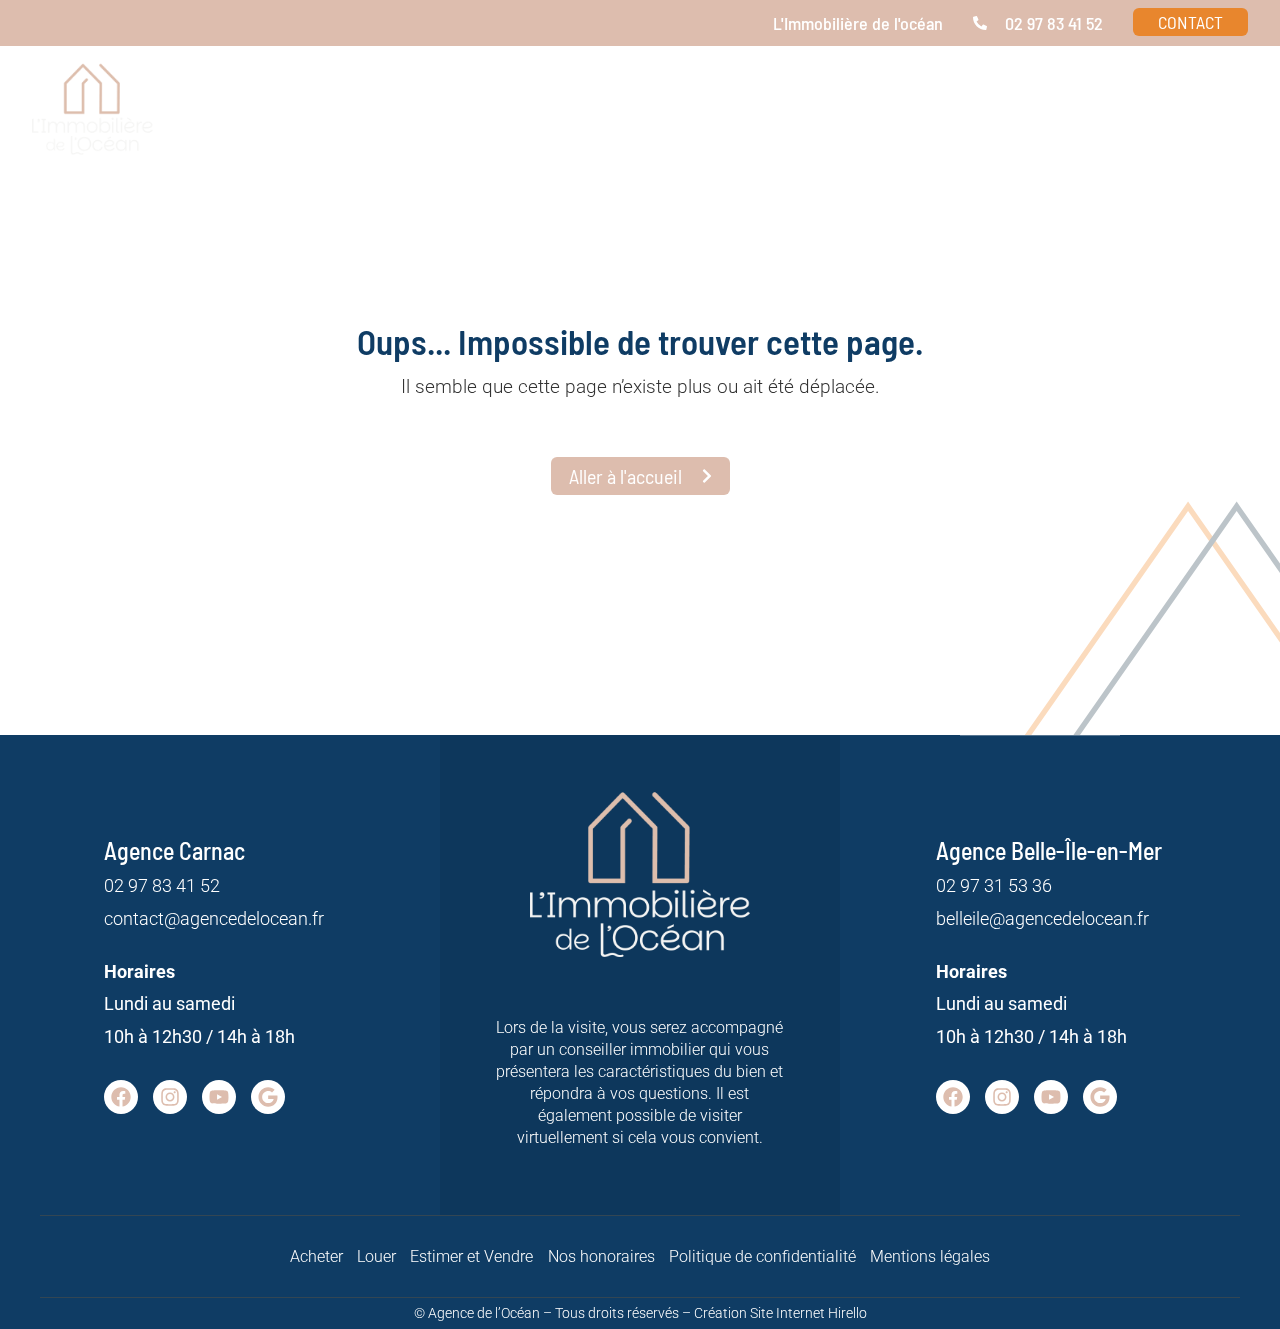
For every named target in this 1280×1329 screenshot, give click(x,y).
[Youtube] (219, 1097)
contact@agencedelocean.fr (214, 918)
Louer (376, 1256)
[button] (1011, 122)
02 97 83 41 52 (162, 885)
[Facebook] (121, 1097)
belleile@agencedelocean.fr (1042, 918)
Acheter (316, 1256)
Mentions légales (930, 1256)
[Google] (268, 1097)
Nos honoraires (601, 1256)
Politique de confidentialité (762, 1256)
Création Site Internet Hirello (780, 1313)
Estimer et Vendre (471, 1256)
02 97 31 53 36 (994, 885)
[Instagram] (170, 1097)
